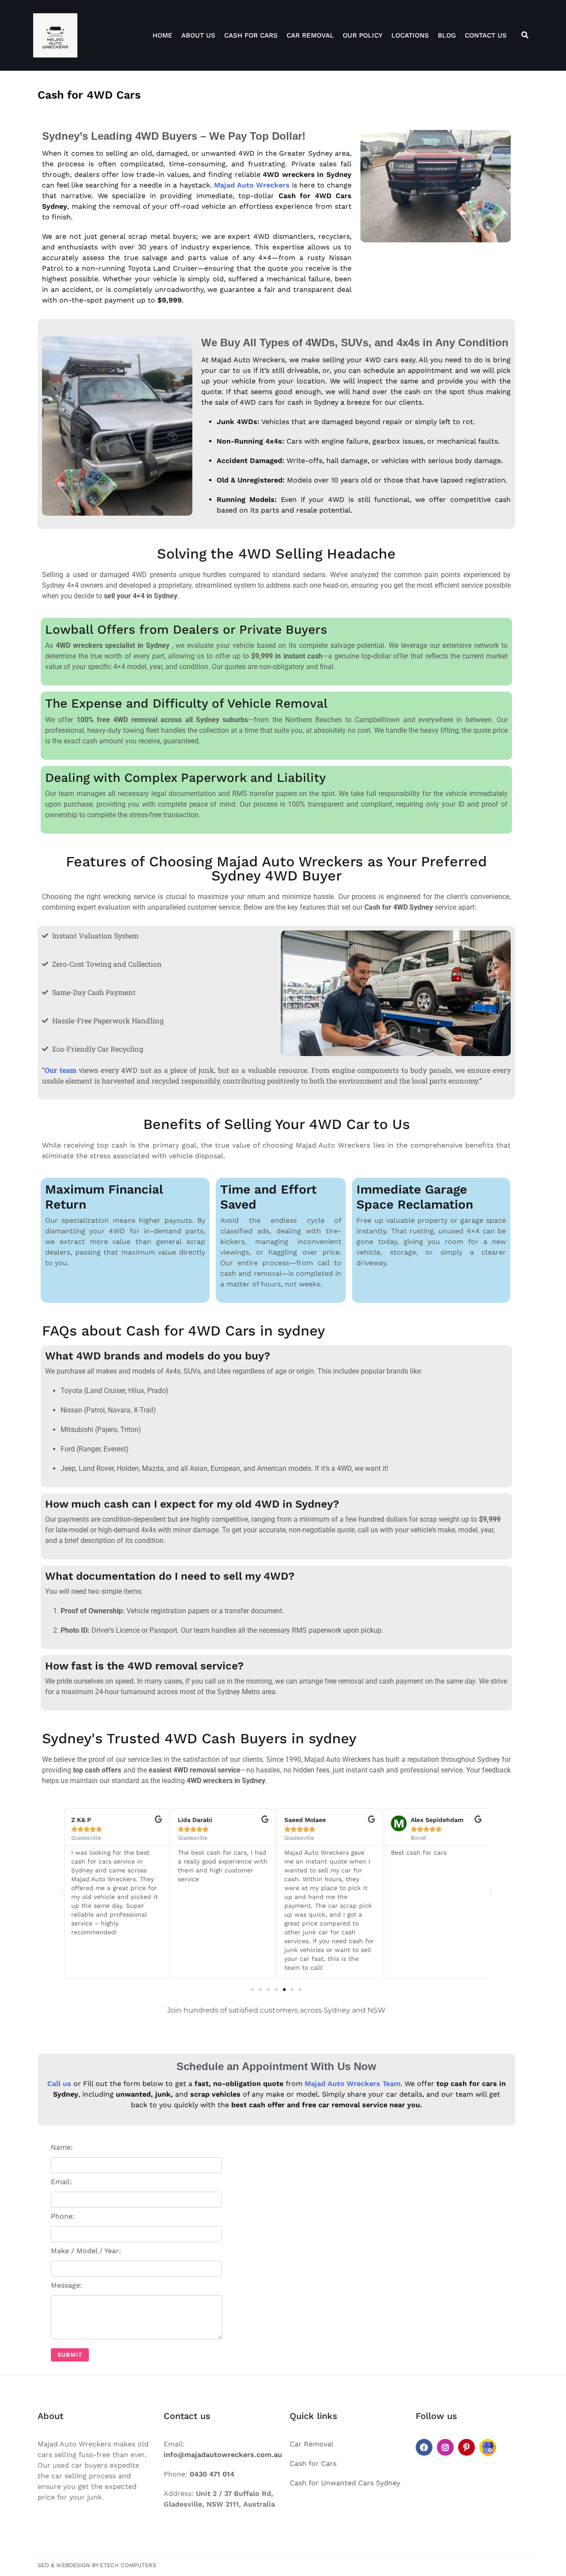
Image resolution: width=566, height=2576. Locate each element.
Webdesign (73, 2565)
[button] (62, 1893)
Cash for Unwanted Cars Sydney (345, 2483)
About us (198, 35)
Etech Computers (128, 2565)
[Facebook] (424, 2447)
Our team (61, 1070)
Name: (62, 2147)
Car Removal (310, 35)
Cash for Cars (251, 35)
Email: (61, 2182)
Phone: (63, 2216)
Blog (447, 35)
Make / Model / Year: (86, 2251)
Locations (410, 35)
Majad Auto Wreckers (252, 185)
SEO (43, 2565)
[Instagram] (445, 2447)
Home (163, 35)
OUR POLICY (363, 35)
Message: (67, 2285)
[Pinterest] (467, 2447)
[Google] (488, 2447)
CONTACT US (486, 35)
